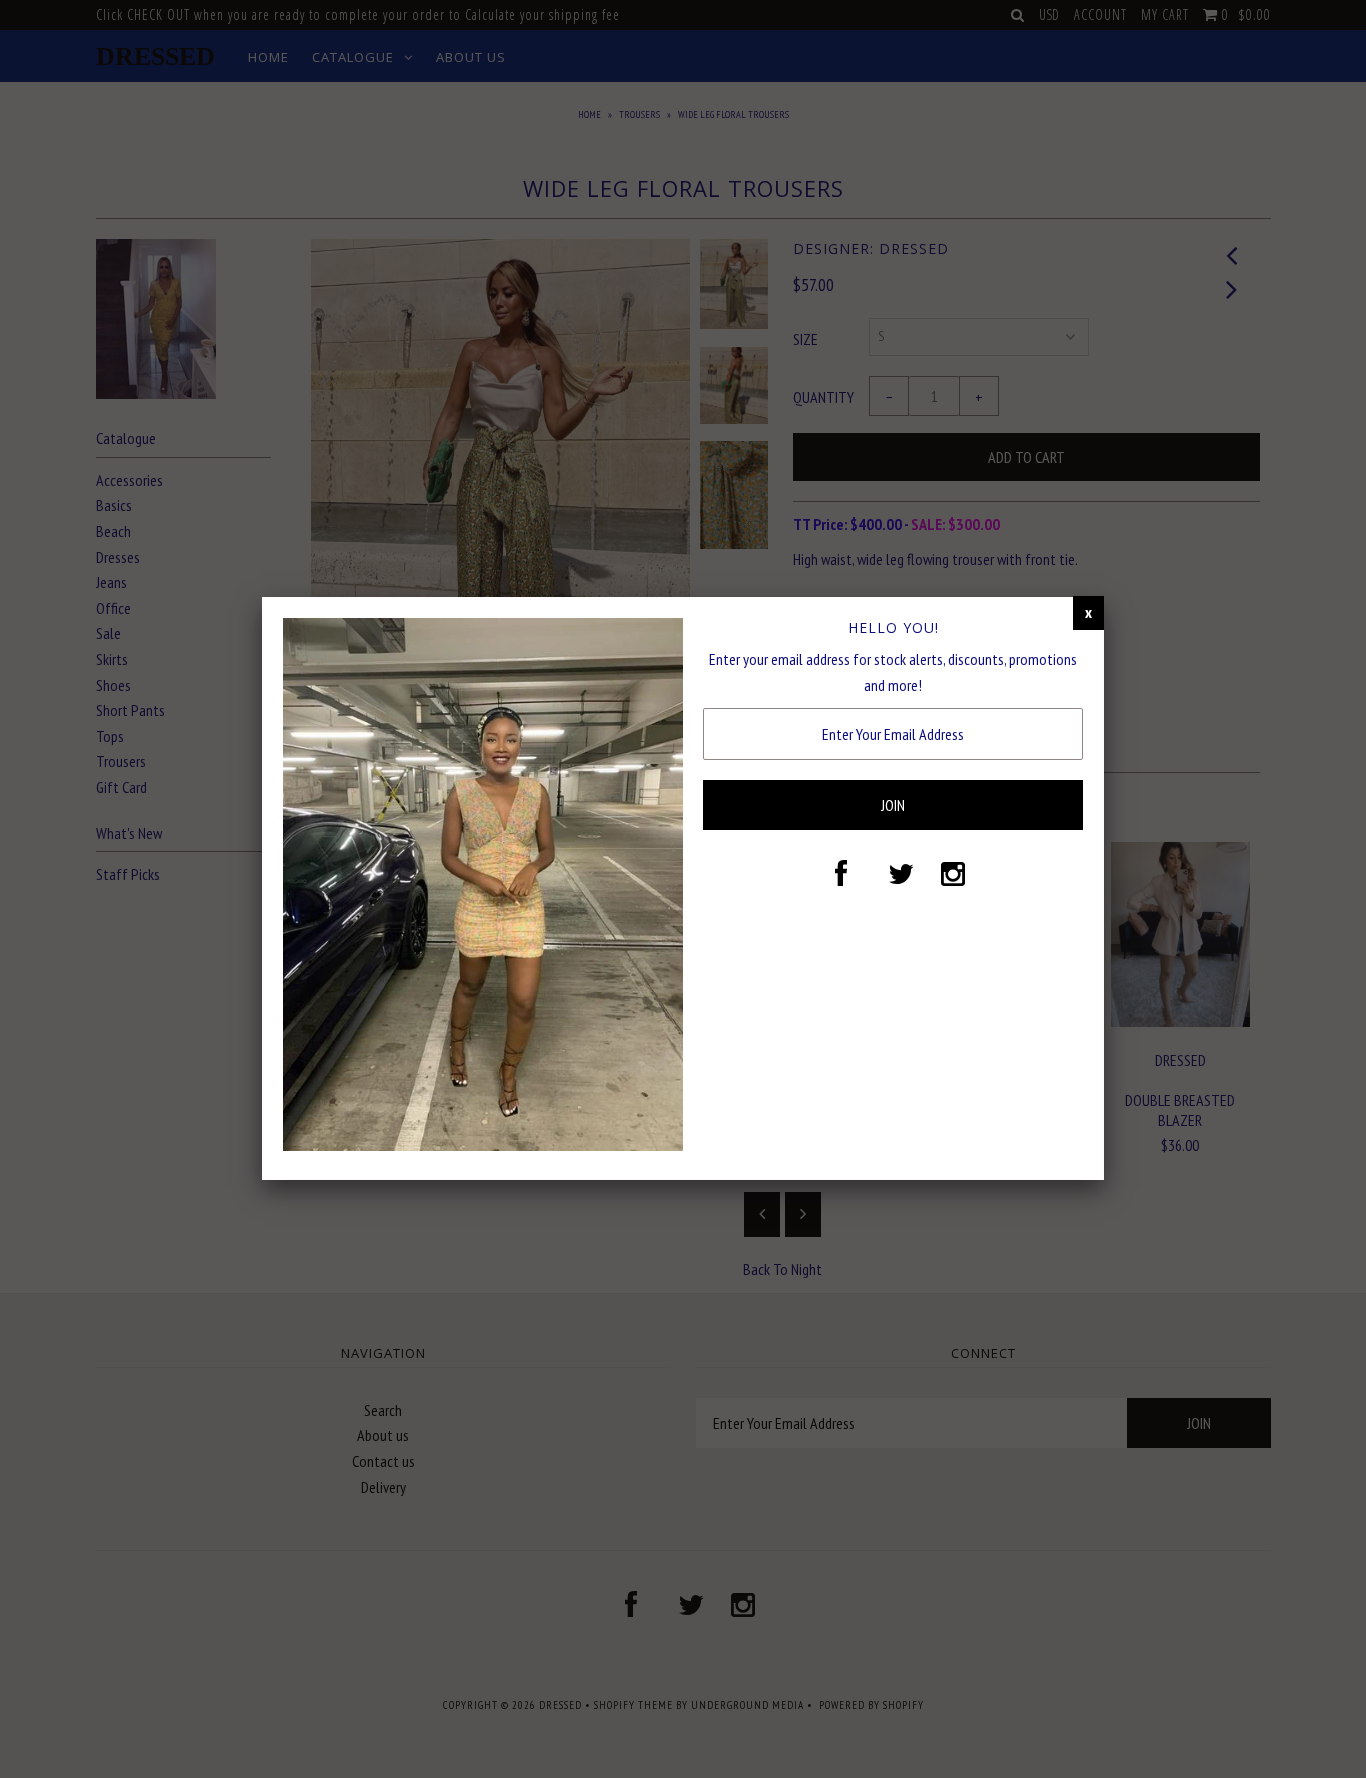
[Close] (1088, 613)
